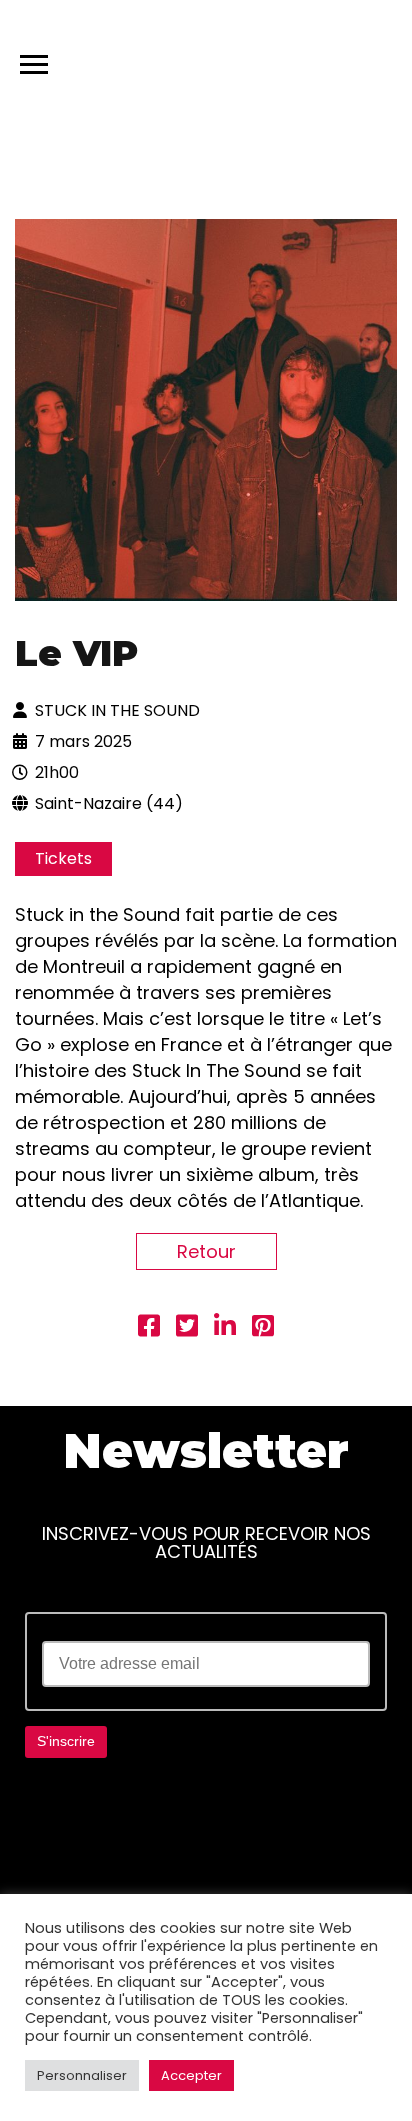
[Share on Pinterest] (263, 1328)
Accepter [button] (191, 2075)
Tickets (63, 858)
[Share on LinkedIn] (225, 1328)
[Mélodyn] (301, 60)
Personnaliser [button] (82, 2075)
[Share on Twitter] (187, 1328)
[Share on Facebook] (149, 1328)
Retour (206, 1251)
